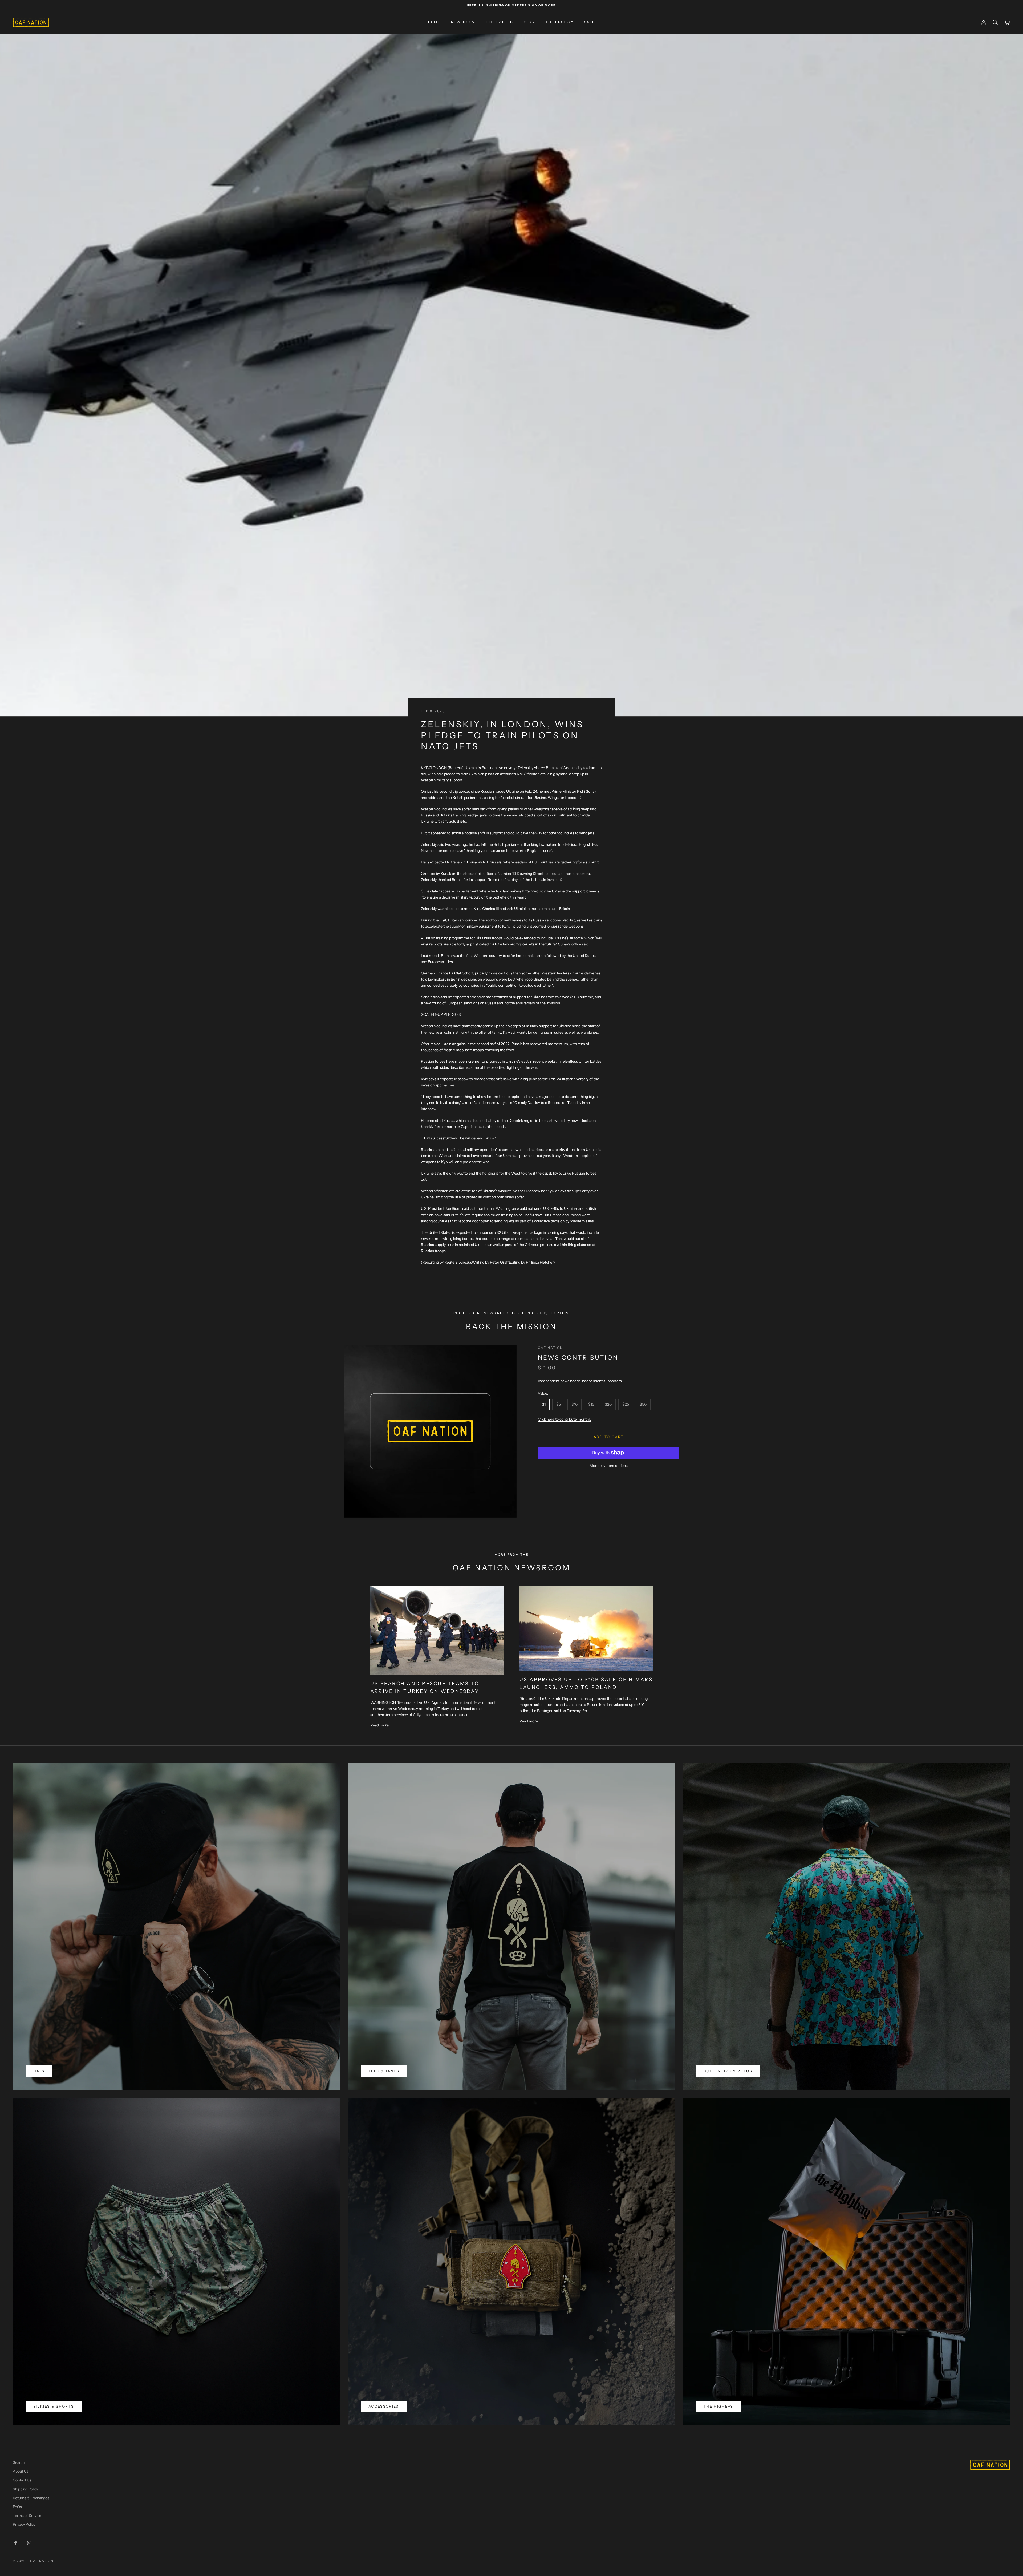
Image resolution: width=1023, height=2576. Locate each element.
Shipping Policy (25, 2489)
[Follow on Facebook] (15, 2543)
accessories (384, 2406)
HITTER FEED (500, 22)
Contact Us (22, 2480)
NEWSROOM (463, 22)
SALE (590, 22)
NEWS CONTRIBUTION (578, 1357)
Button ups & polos (728, 2071)
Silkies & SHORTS (54, 2406)
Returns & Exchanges (31, 2498)
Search (19, 2462)
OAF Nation (551, 1348)
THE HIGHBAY (560, 22)
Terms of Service (27, 2516)
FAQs (17, 2507)
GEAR (529, 22)
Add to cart (609, 1437)
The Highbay (718, 2406)
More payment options (609, 1465)
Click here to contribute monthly (565, 1419)
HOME (434, 22)
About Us (21, 2471)
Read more (379, 1725)
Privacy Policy (24, 2524)
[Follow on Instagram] (29, 2543)
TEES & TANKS (384, 2071)
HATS (39, 2071)
